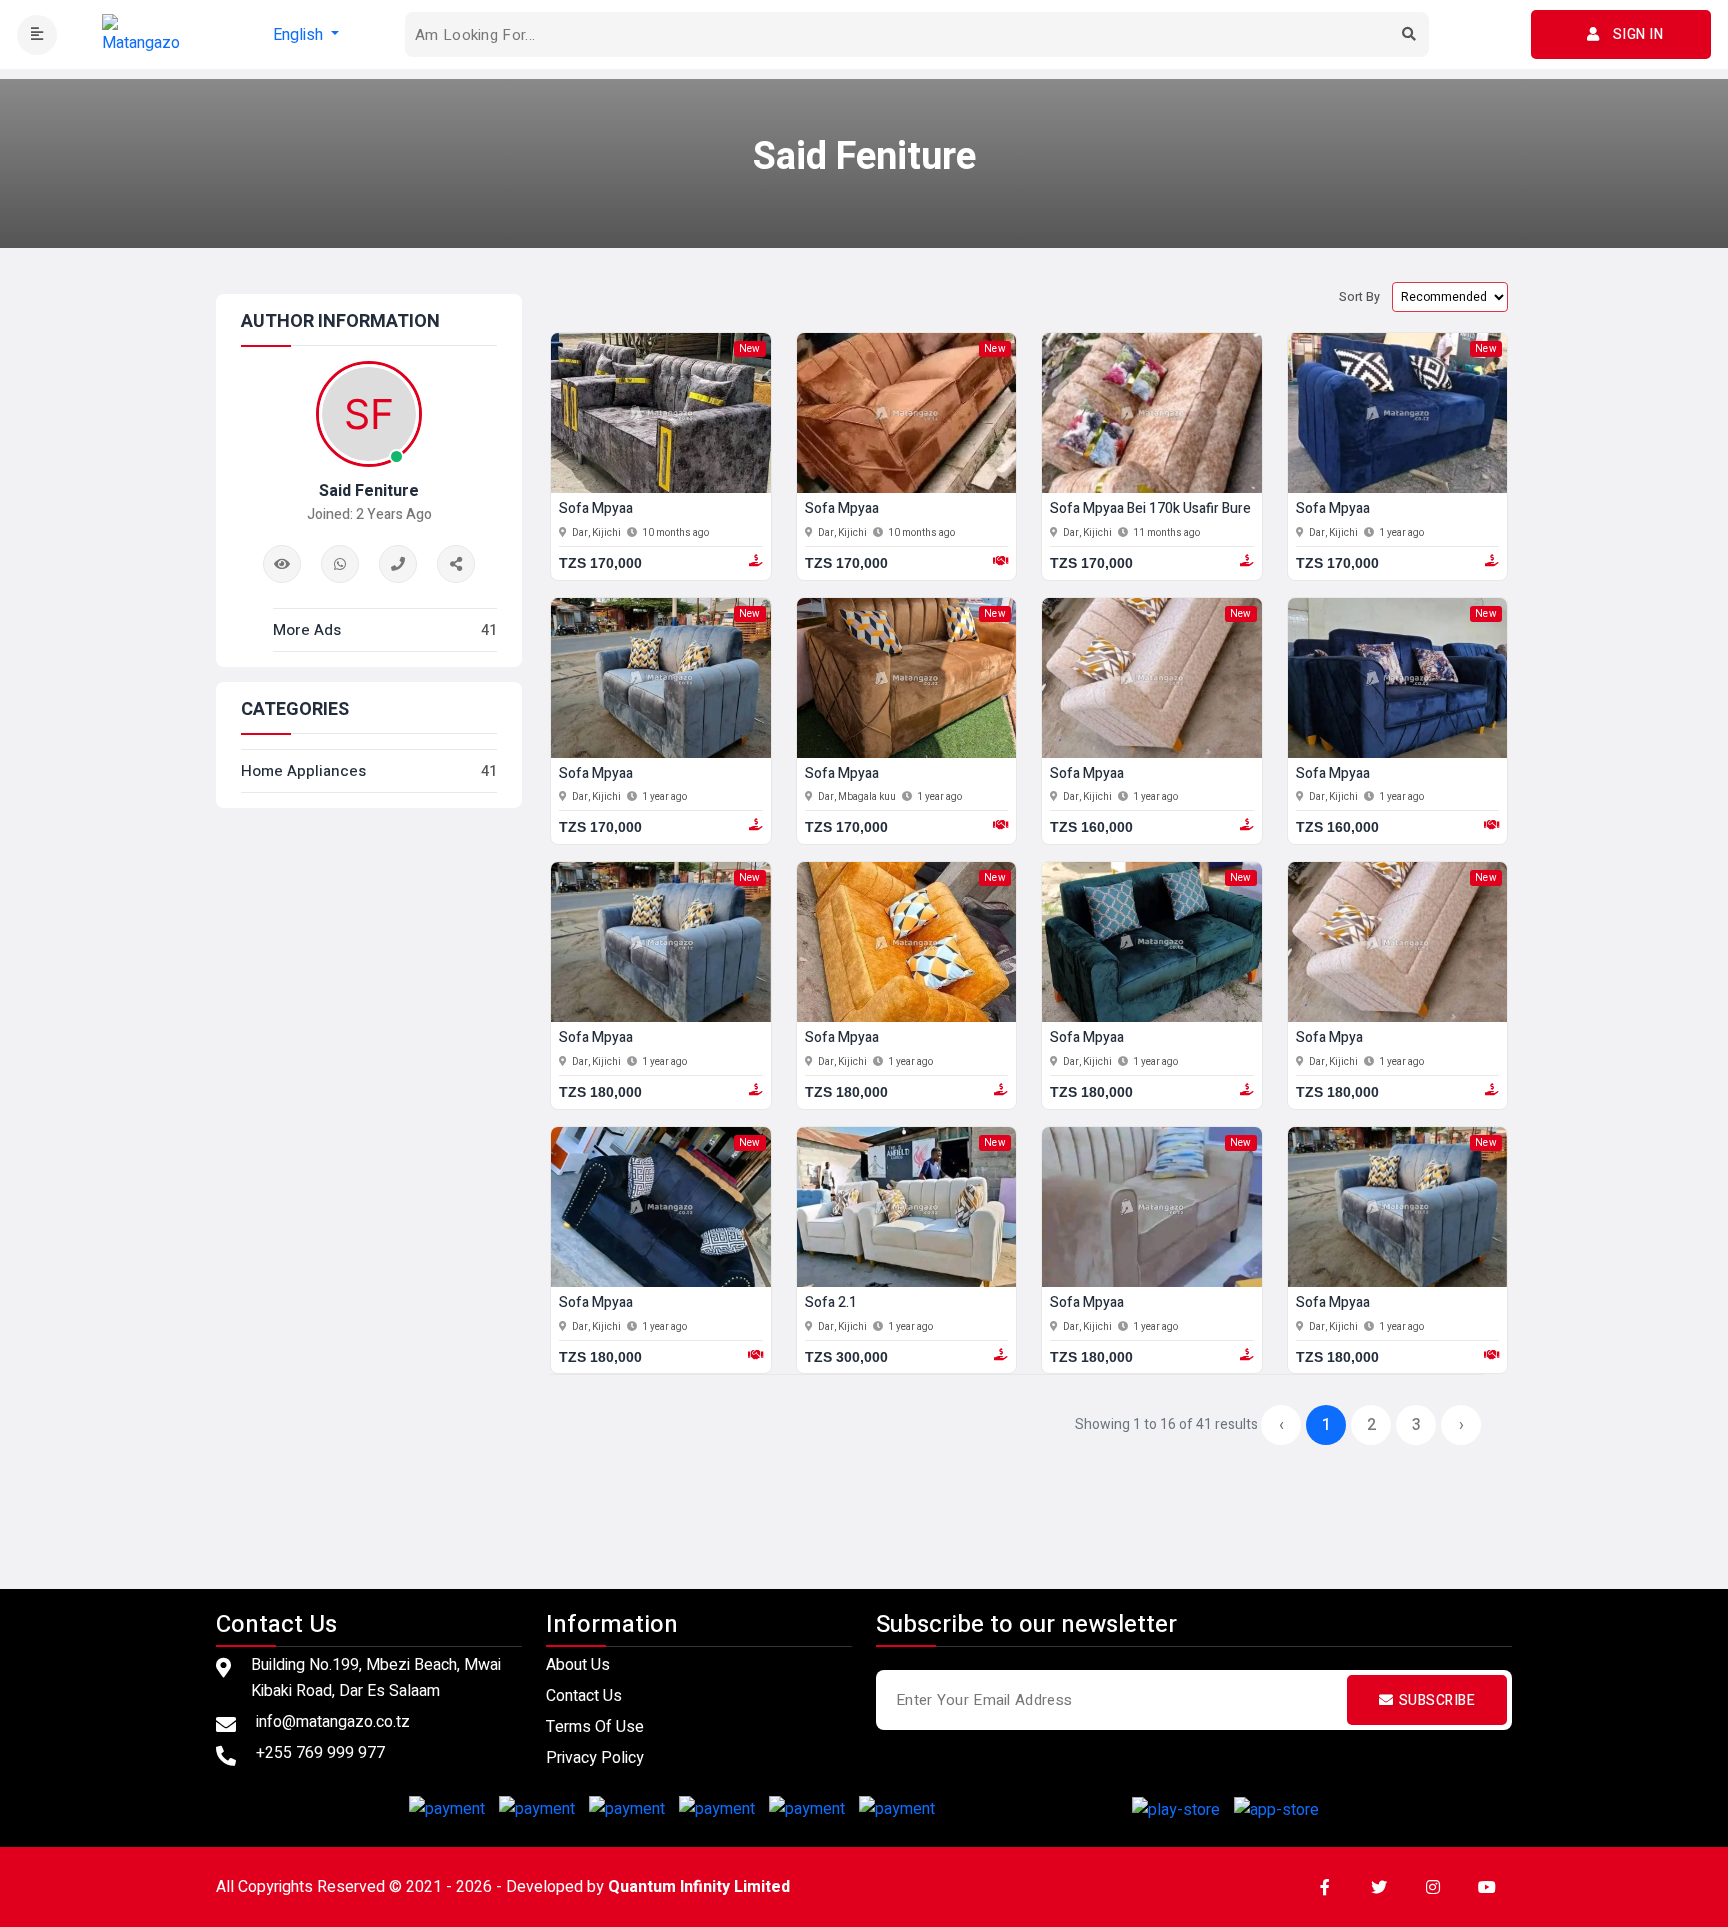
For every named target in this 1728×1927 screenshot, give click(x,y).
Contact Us (584, 1696)
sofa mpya (1329, 1038)
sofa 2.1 (831, 1303)
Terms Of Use (595, 1727)
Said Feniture (369, 491)
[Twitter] (1379, 1887)
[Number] (398, 564)
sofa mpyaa (596, 509)
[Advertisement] (864, 1506)
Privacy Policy (595, 1758)
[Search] (1409, 35)
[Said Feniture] (456, 564)
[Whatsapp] (340, 564)
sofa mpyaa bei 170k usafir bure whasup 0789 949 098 (1221, 509)
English (300, 35)
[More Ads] (282, 564)
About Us (578, 1665)
